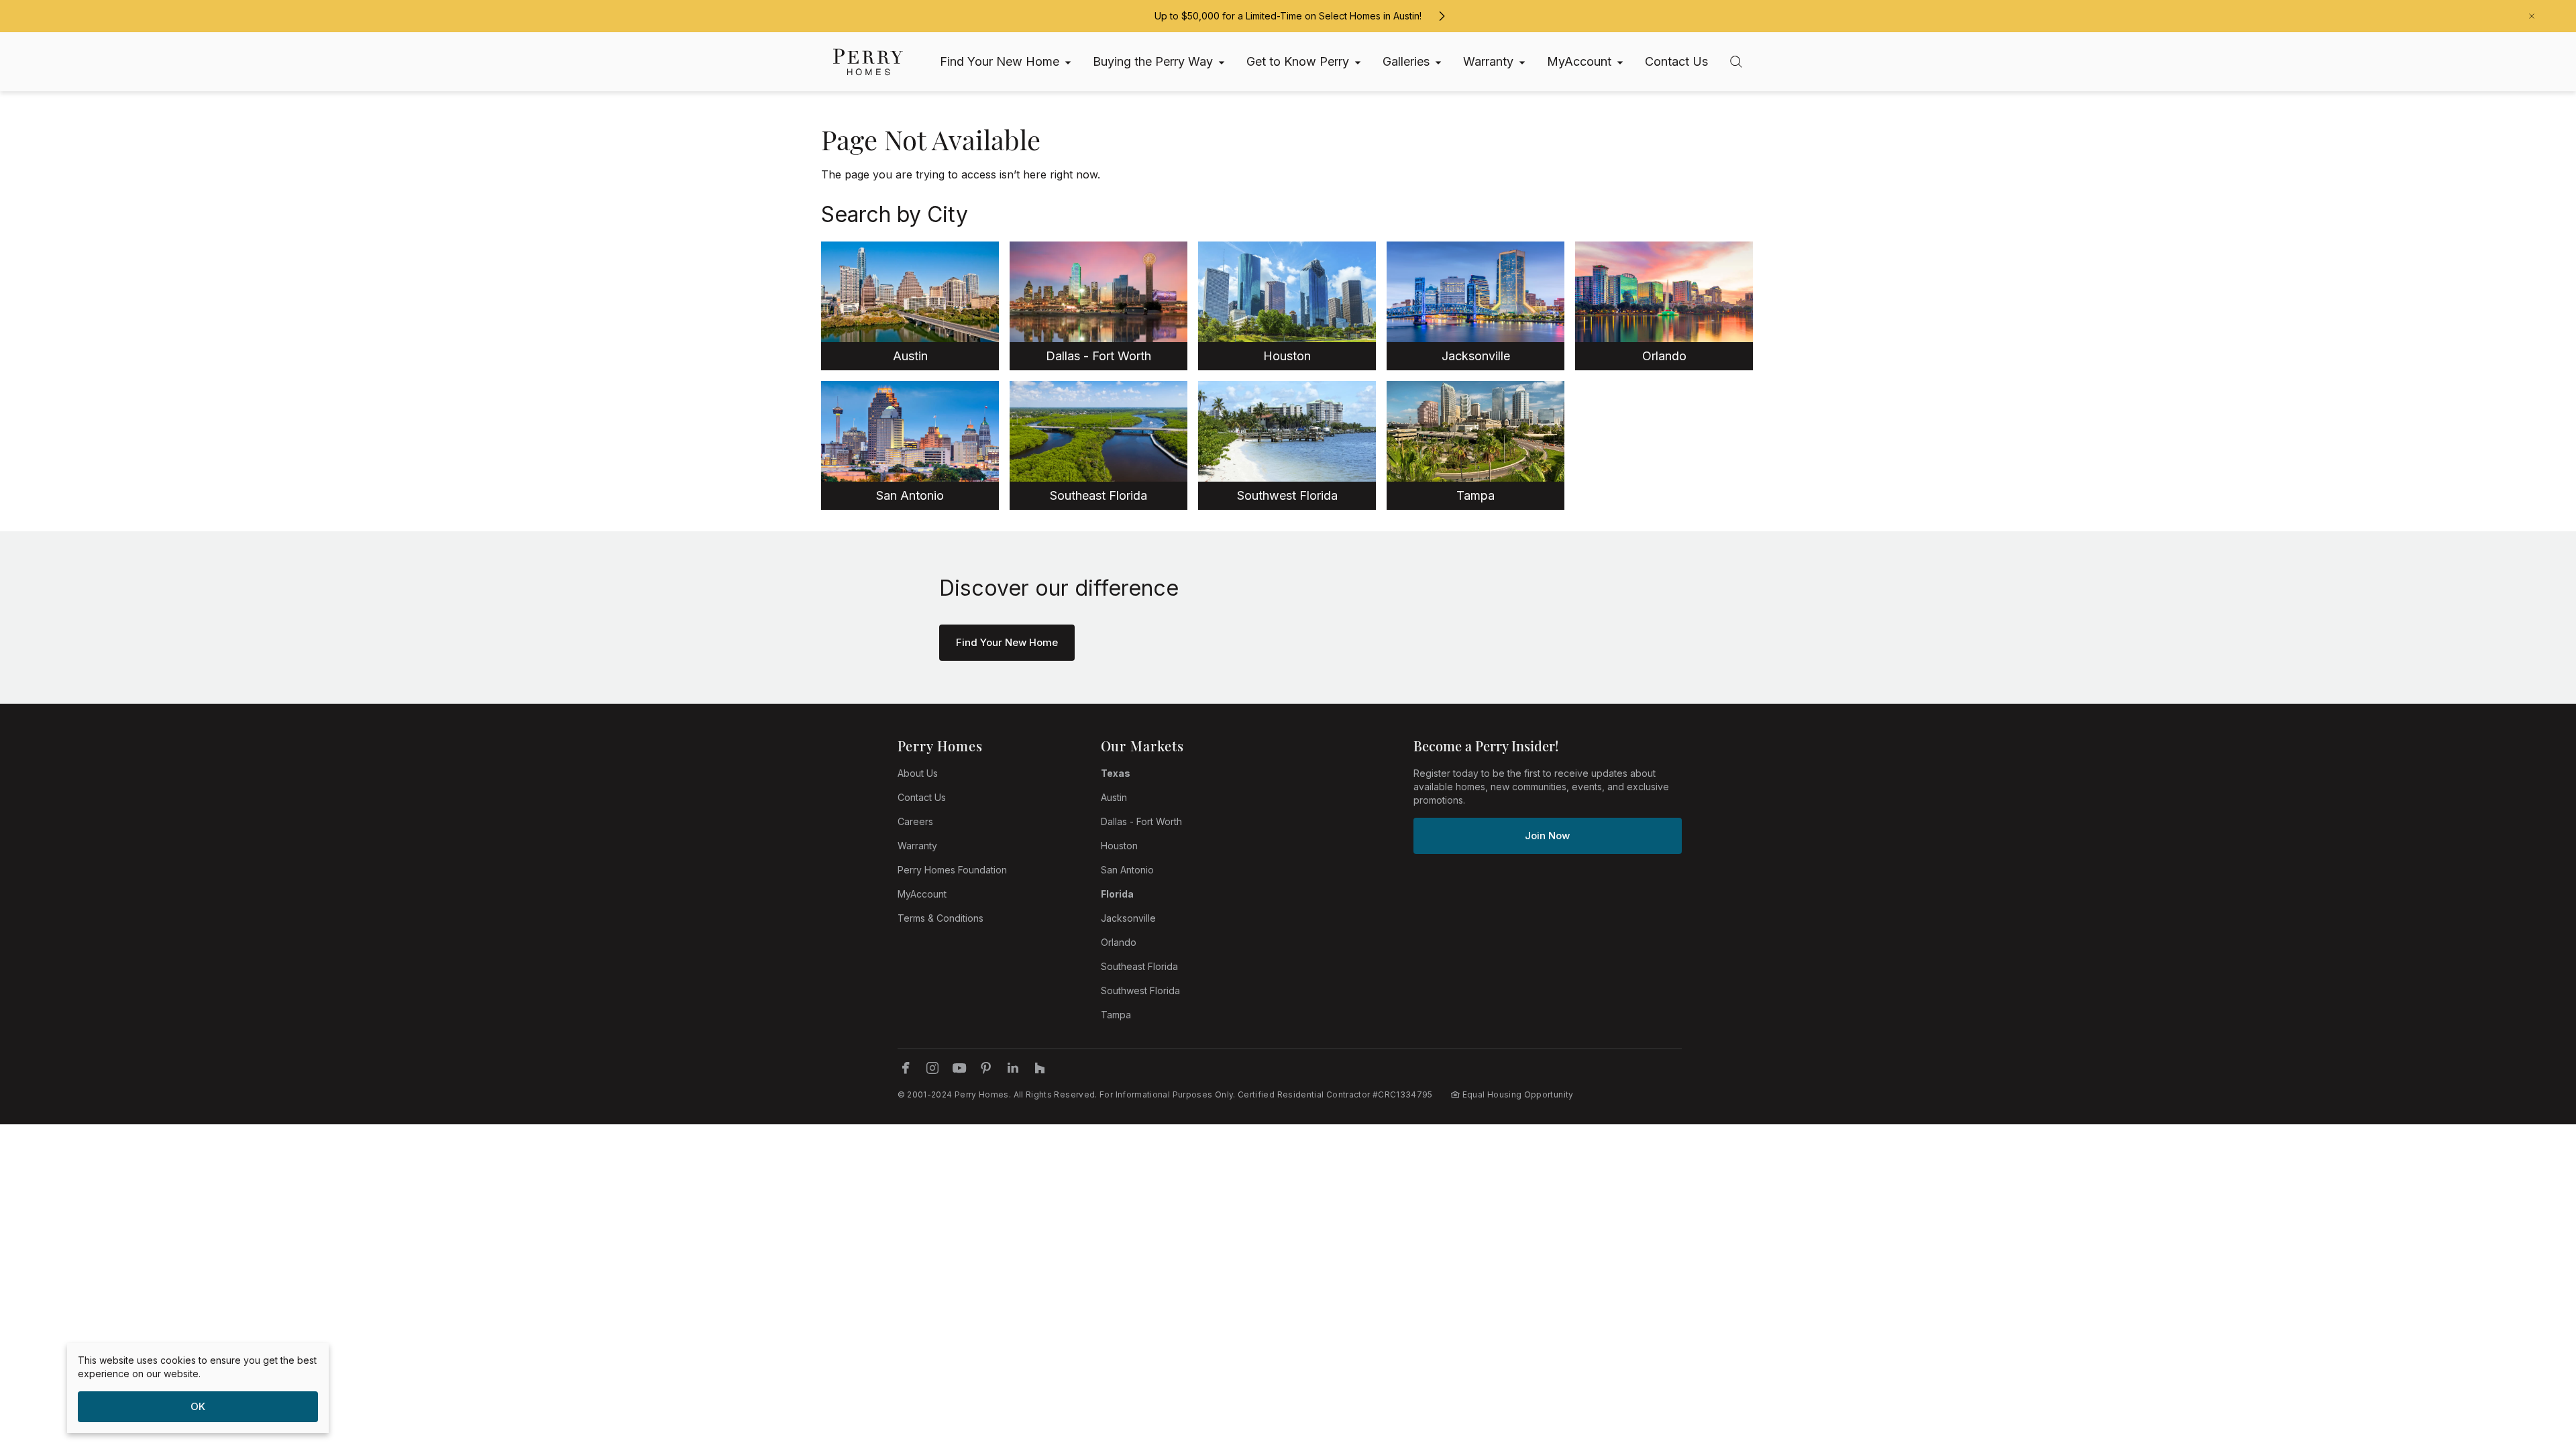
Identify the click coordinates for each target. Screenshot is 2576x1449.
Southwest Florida (1140, 990)
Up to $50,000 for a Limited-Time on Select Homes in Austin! (1288, 16)
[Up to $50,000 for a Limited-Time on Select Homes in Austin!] (1442, 16)
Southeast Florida (1139, 966)
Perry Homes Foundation (952, 870)
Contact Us (922, 797)
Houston (1119, 846)
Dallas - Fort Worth (1141, 821)
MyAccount (922, 894)
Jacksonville (1128, 918)
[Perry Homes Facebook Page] (906, 1068)
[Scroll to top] (2536, 1365)
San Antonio (1127, 870)
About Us (918, 773)
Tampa (1116, 1015)
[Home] (868, 62)
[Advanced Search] (1736, 62)
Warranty (917, 846)
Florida (1117, 894)
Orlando (1119, 942)
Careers (915, 821)
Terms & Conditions (941, 918)
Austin (1114, 797)
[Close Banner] (2532, 16)
